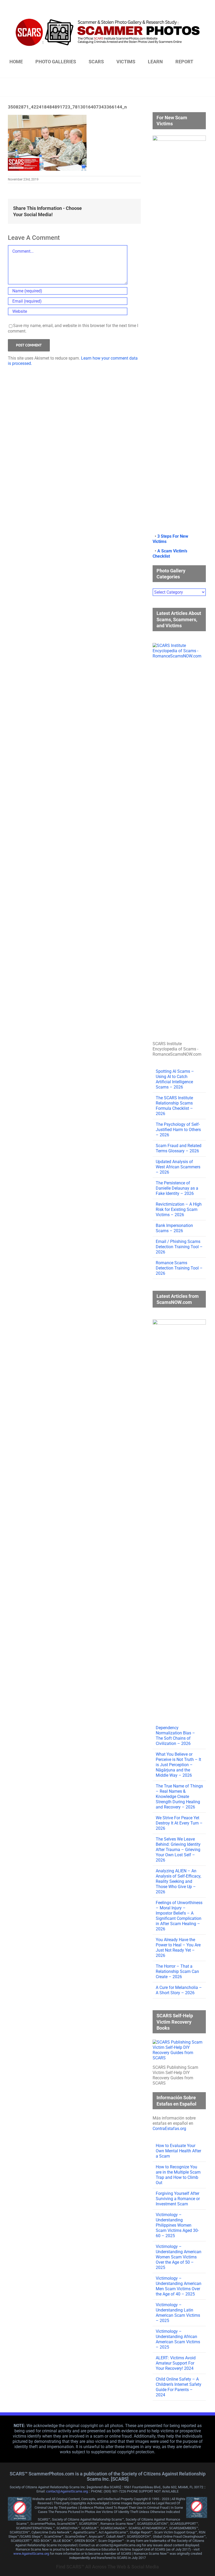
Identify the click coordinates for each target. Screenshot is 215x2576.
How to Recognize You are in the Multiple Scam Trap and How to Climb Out (178, 2175)
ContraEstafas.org (169, 2129)
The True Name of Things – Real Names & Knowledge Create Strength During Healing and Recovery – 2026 (179, 1797)
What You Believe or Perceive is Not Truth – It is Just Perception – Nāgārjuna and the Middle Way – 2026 (178, 1765)
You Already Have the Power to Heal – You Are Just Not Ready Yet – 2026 (178, 1948)
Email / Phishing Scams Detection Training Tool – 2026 (179, 1247)
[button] (107, 72)
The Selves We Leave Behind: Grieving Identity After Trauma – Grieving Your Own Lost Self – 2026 (178, 1850)
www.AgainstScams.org (31, 2554)
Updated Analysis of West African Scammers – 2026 (178, 1167)
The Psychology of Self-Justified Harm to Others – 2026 (178, 1130)
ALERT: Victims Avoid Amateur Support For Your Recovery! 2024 (176, 2363)
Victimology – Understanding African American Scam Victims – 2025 (178, 2339)
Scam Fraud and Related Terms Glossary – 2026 (179, 1148)
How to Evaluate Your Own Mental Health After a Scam (178, 2151)
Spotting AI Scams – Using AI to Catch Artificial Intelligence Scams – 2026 (175, 1079)
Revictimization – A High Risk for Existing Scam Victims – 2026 (179, 1209)
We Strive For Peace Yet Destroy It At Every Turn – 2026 (179, 1823)
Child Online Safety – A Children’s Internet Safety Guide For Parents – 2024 (179, 2387)
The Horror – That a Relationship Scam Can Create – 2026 (177, 1971)
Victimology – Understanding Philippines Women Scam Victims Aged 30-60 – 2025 (177, 2225)
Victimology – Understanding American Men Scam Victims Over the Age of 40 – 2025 (179, 2286)
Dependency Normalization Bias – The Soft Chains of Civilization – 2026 (175, 1736)
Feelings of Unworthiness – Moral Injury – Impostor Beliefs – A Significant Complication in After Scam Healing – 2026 (179, 1916)
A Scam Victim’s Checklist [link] (170, 554)
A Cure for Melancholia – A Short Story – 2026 (179, 1990)
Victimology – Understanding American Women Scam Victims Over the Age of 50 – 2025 (179, 2257)
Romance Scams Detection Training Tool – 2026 (179, 1268)
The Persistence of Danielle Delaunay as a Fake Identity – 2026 (177, 1188)
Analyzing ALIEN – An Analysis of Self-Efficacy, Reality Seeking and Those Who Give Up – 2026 (178, 1881)
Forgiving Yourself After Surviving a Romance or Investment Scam (178, 2199)
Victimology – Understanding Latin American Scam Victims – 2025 (178, 2313)
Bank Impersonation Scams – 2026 (174, 1228)
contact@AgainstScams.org (67, 2491)
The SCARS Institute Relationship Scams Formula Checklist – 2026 (174, 1106)
